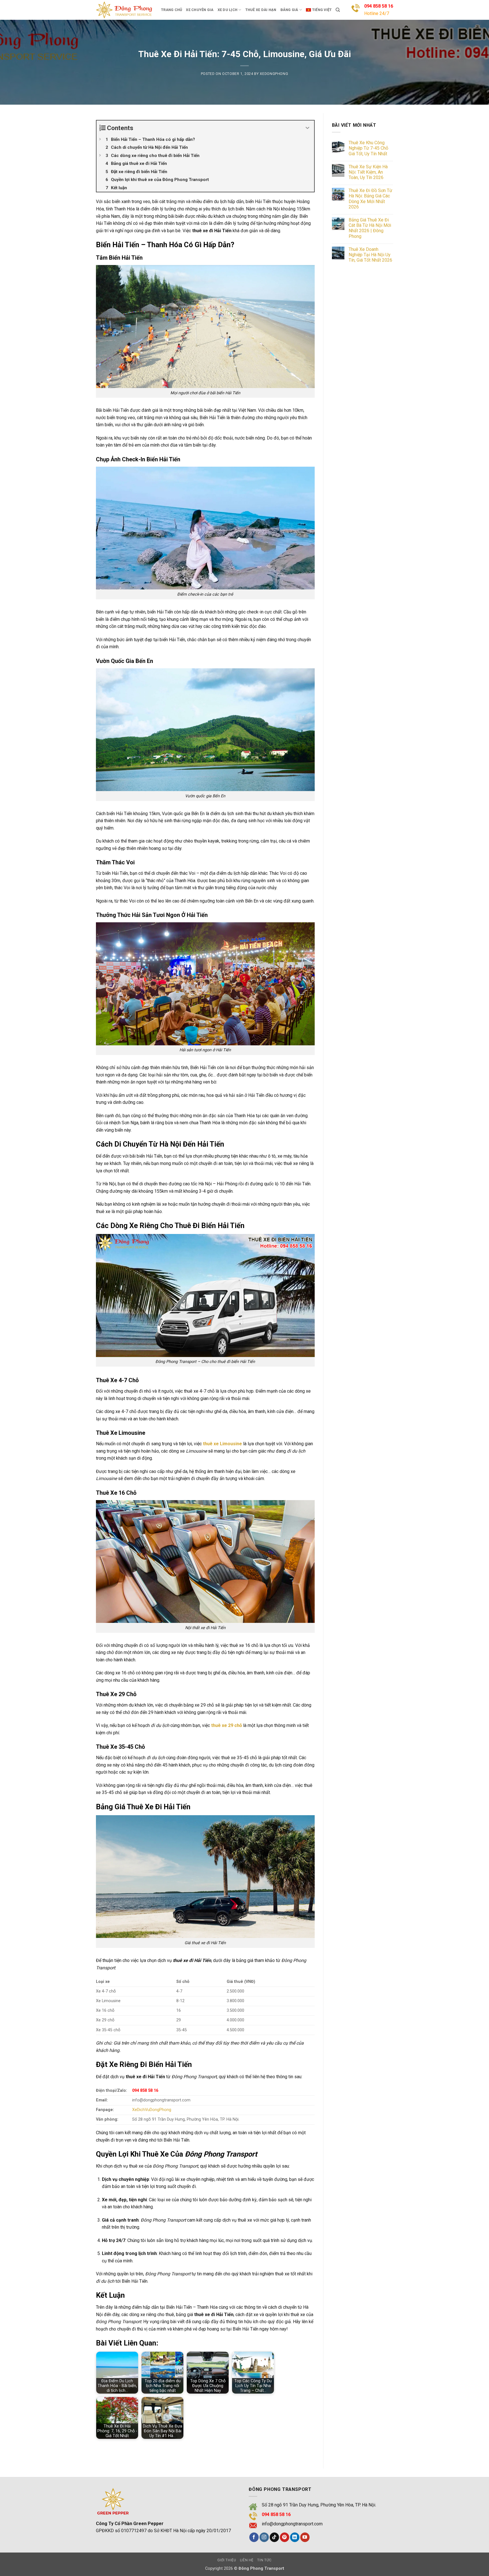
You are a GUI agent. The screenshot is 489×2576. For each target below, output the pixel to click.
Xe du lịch (228, 10)
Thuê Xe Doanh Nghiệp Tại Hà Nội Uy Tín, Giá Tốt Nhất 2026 (370, 255)
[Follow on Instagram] (264, 2537)
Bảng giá (289, 10)
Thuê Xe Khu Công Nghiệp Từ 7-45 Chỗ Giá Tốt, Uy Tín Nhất (368, 148)
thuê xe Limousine (222, 1444)
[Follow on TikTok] (274, 2537)
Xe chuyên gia (200, 10)
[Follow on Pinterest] (285, 2537)
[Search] (338, 10)
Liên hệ (247, 2560)
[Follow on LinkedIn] (295, 2537)
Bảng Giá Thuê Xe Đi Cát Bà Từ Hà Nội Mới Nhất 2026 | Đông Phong (370, 228)
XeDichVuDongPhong (152, 2110)
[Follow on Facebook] (254, 2537)
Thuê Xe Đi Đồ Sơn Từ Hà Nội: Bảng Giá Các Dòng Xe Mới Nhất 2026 (370, 199)
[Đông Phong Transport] (124, 10)
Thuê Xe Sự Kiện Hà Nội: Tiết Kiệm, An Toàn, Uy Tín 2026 (368, 172)
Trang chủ (171, 10)
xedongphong (274, 74)
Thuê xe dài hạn (261, 10)
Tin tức (264, 2560)
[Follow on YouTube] (305, 2537)
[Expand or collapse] (308, 128)
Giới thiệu (227, 2560)
